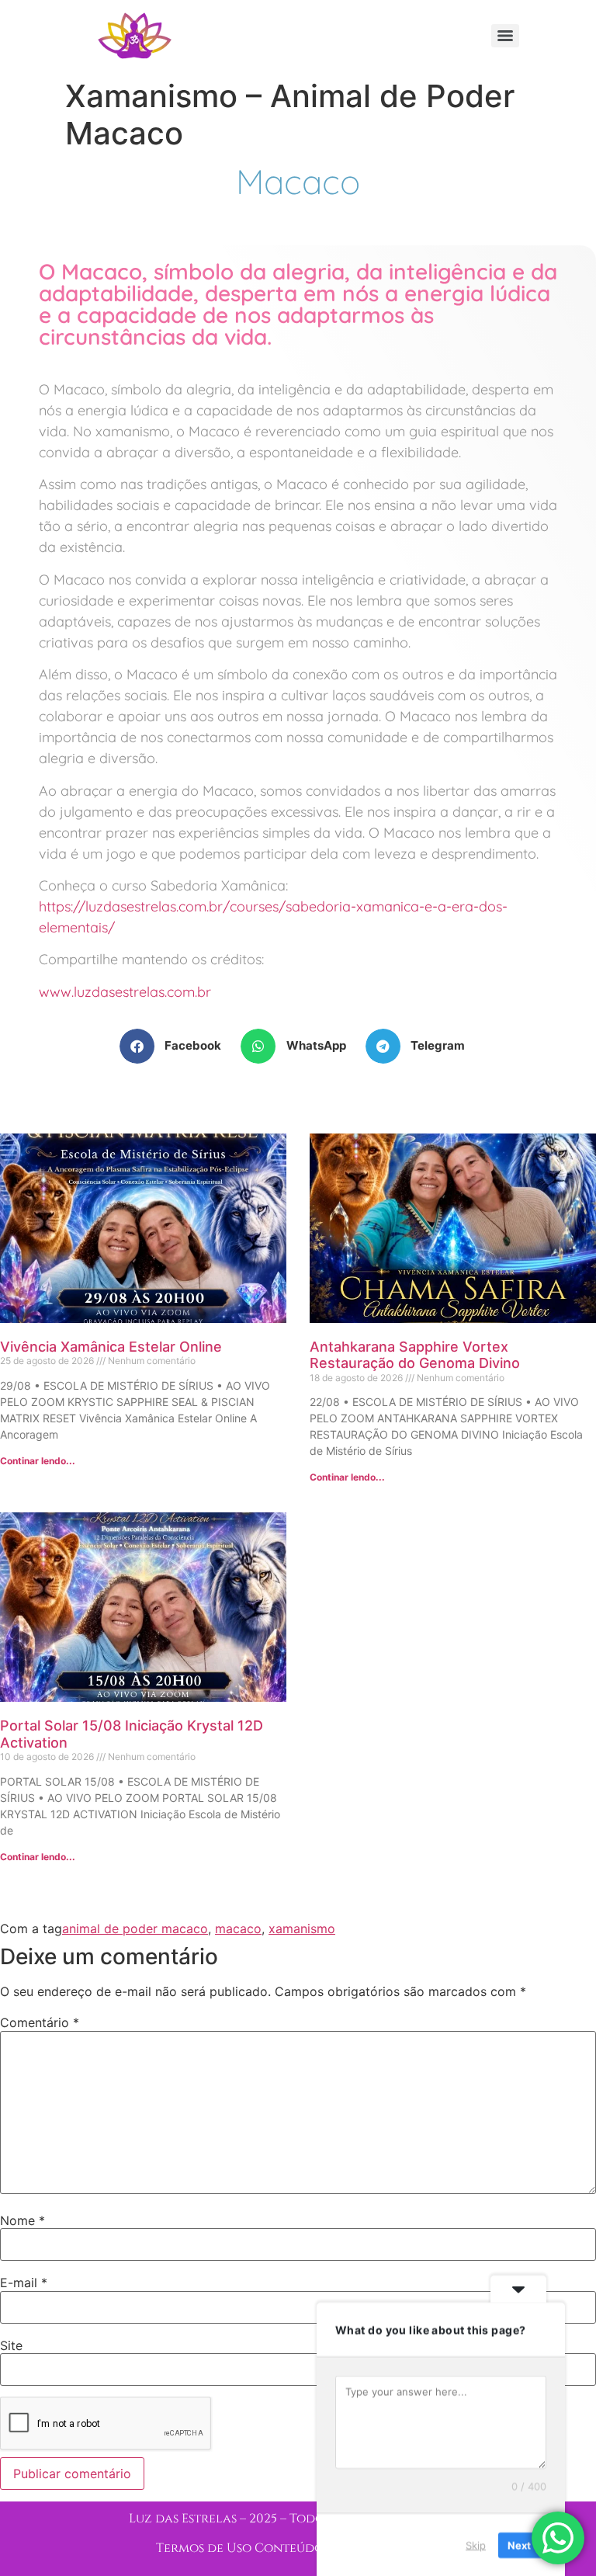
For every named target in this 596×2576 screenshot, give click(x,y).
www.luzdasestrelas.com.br (125, 992)
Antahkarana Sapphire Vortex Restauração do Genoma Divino (415, 1355)
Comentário (40, 2022)
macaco (238, 1929)
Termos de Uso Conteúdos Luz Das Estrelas (298, 2548)
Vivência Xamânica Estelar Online (111, 1347)
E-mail (24, 2283)
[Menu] (505, 36)
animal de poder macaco (135, 1929)
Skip (476, 2544)
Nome (23, 2220)
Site (11, 2345)
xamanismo (302, 1929)
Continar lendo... (38, 1461)
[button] (177, 1046)
